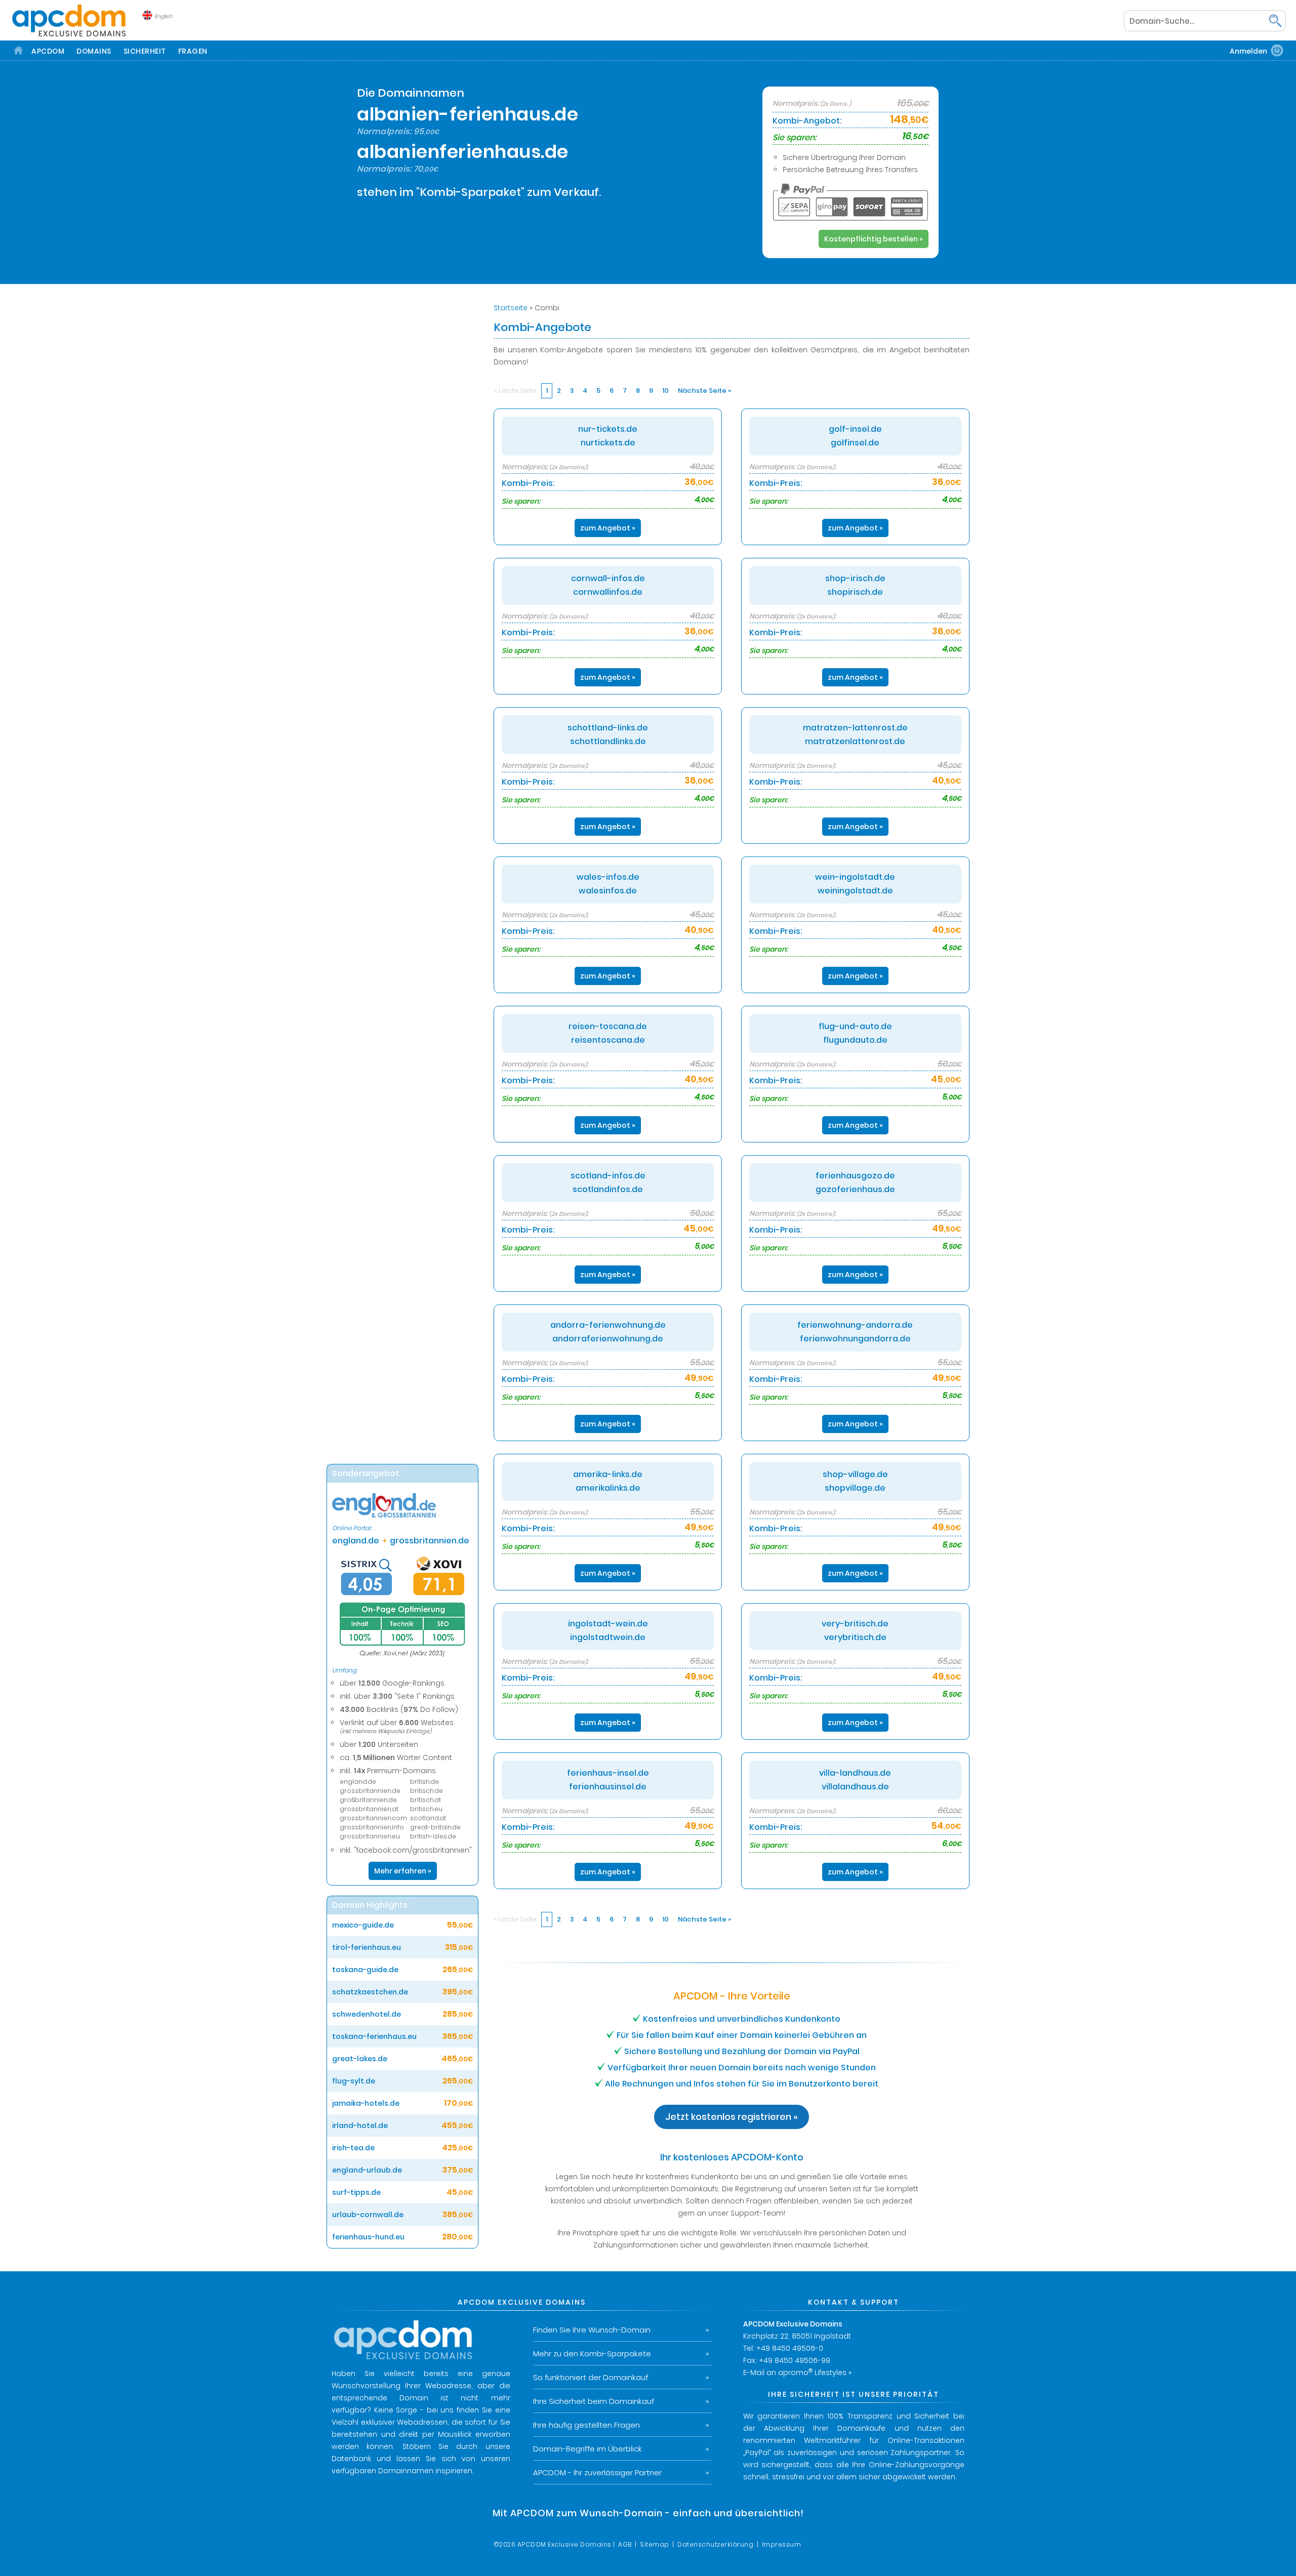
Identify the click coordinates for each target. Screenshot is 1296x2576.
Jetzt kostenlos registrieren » (732, 2117)
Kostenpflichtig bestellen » (874, 239)
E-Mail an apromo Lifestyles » (797, 2373)
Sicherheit (145, 51)
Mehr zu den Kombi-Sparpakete (592, 2354)
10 (665, 391)
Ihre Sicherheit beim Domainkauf (594, 2401)
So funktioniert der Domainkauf (591, 2377)
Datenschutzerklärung (715, 2544)
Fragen (193, 51)
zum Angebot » (608, 528)
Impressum (782, 2544)
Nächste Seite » (704, 391)
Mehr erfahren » (403, 1871)
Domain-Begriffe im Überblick (588, 2449)
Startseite (511, 308)
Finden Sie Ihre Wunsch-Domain (592, 2330)
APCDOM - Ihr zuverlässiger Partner (597, 2472)
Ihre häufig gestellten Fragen (586, 2425)
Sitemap (655, 2544)
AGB (625, 2544)
